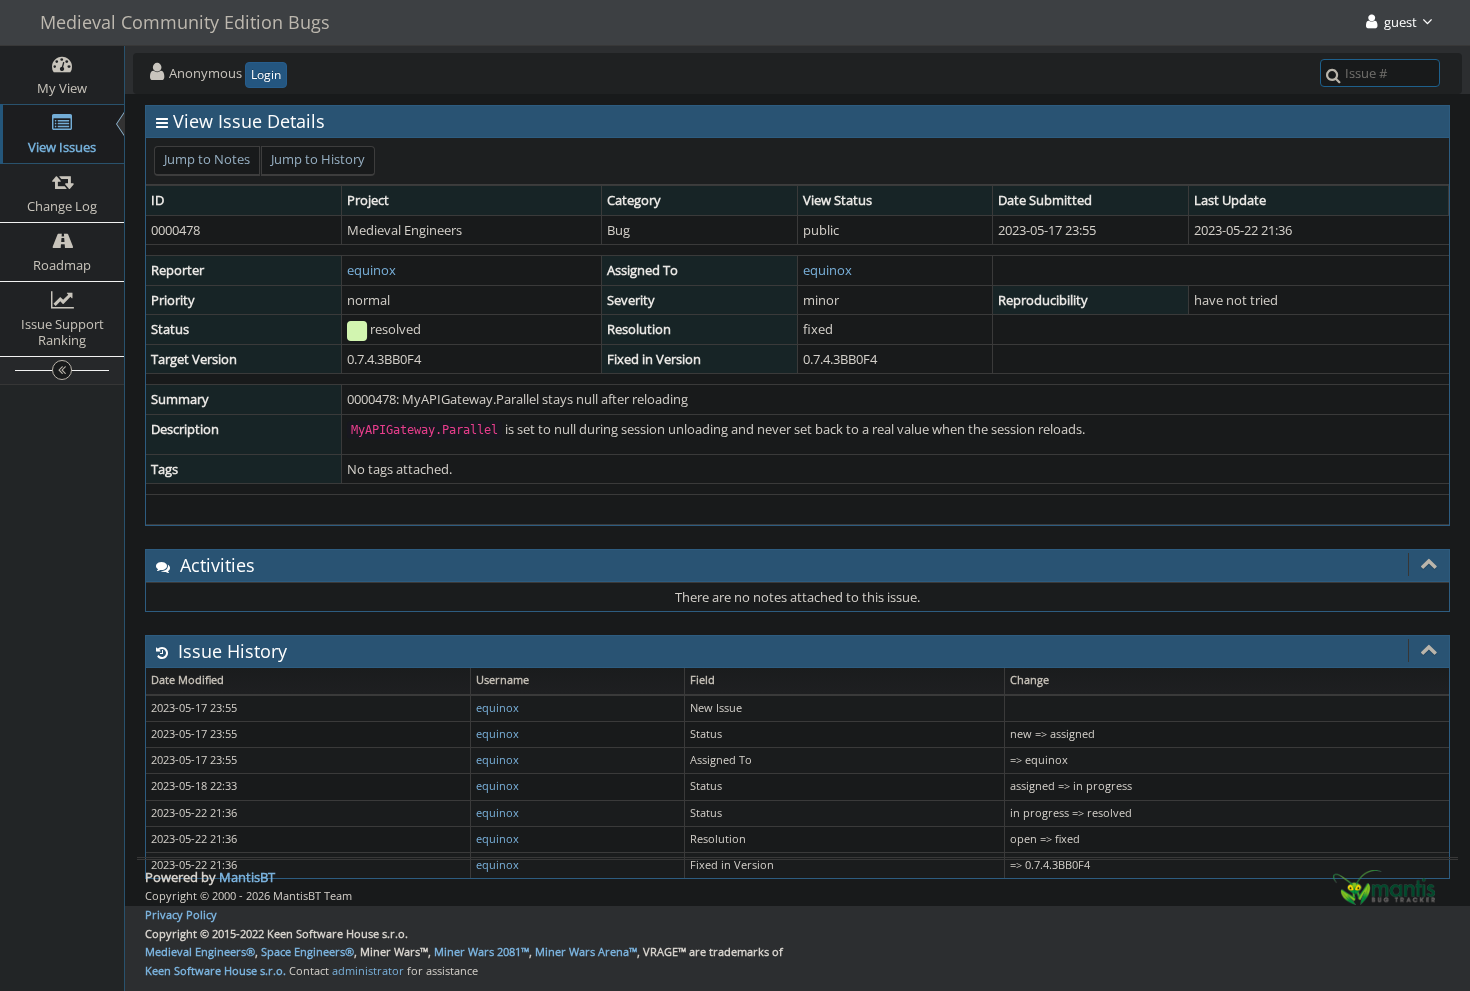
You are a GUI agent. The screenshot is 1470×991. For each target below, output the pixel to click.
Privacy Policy (181, 914)
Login (266, 74)
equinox (371, 270)
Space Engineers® (307, 951)
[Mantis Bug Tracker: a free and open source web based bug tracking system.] (1384, 886)
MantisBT (247, 877)
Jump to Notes (207, 159)
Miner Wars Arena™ (586, 951)
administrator (368, 970)
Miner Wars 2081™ (481, 951)
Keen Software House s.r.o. (215, 970)
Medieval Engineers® (200, 951)
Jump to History (318, 159)
